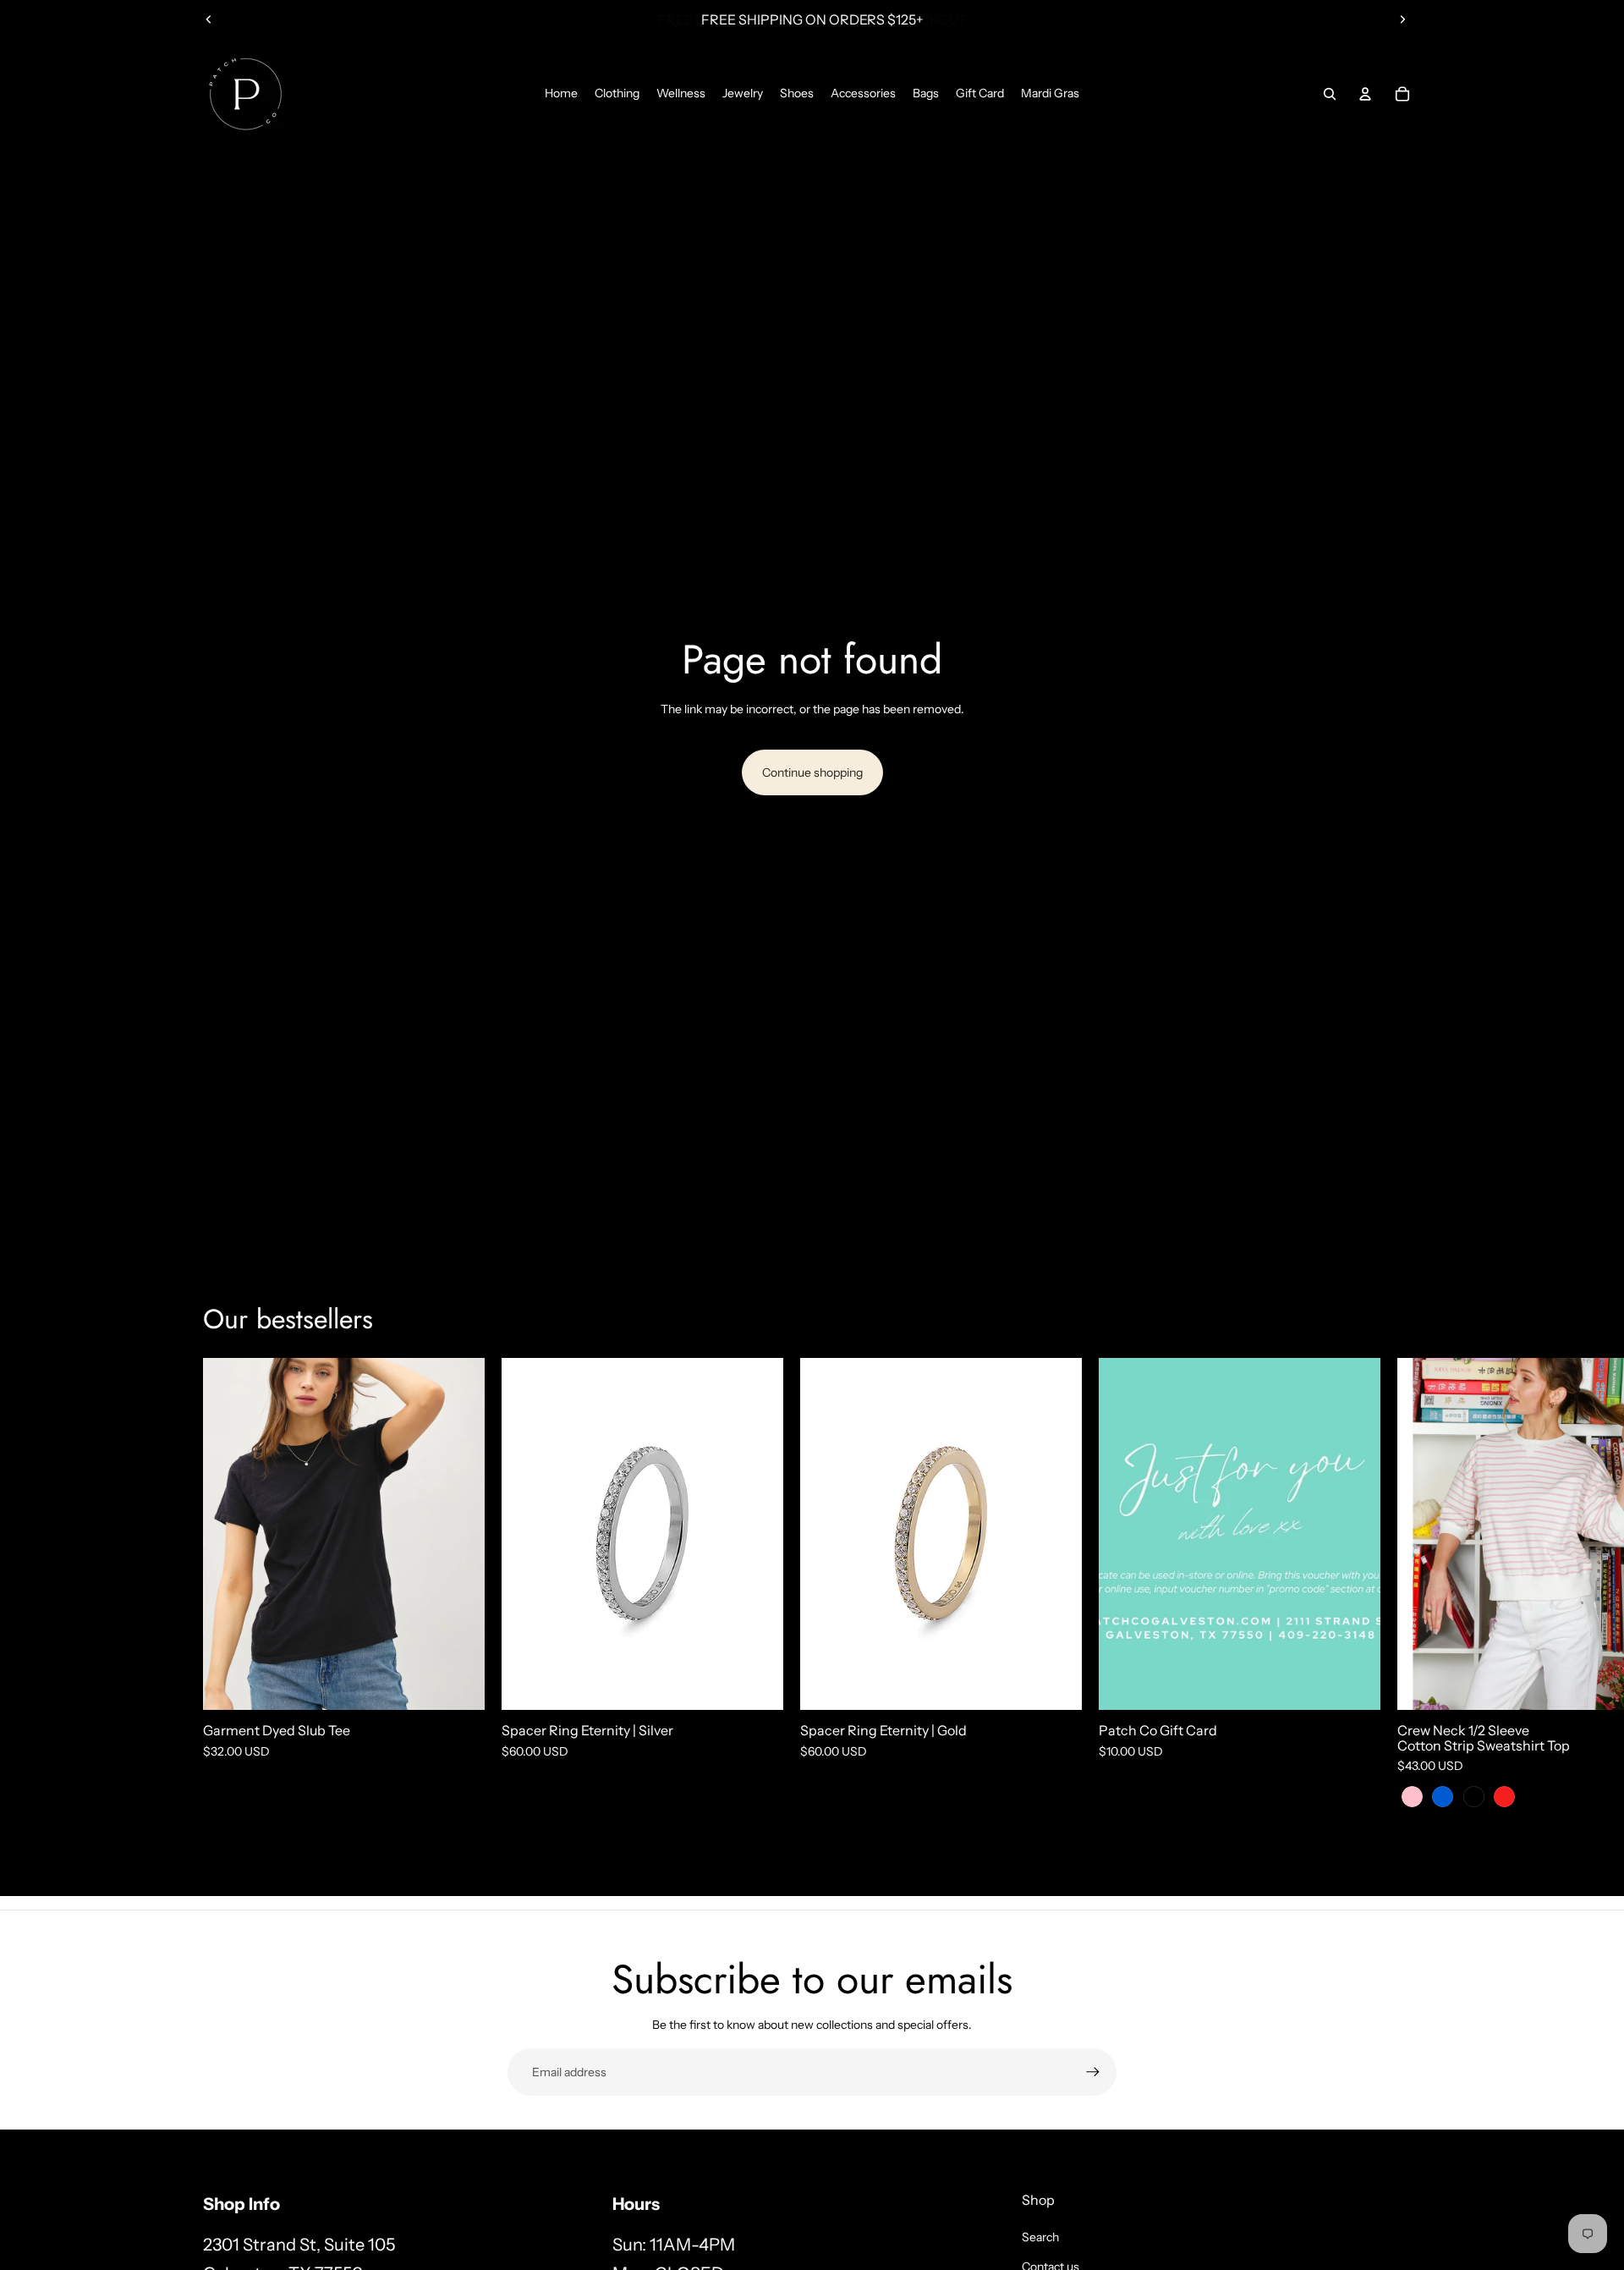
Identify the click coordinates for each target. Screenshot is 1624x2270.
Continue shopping (812, 772)
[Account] (1365, 94)
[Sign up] (1093, 2072)
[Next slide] (1402, 19)
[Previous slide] (209, 19)
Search (1040, 2237)
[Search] (1330, 94)
